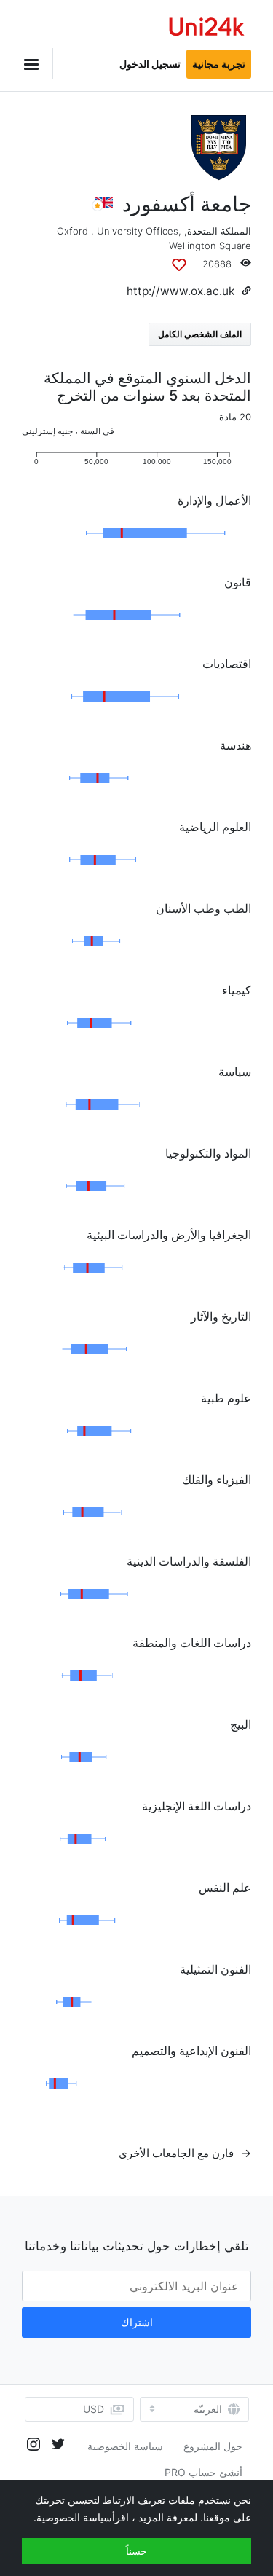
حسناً (136, 2551)
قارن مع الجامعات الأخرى (178, 2153)
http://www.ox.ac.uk (181, 291)
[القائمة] (37, 64)
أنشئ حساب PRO (203, 2472)
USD (94, 2409)
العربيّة (208, 2409)
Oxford (72, 231)
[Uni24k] (207, 29)
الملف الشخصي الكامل (200, 334)
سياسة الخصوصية (125, 2446)
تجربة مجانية (219, 64)
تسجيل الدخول (150, 64)
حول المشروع (213, 2446)
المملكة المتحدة (219, 231)
